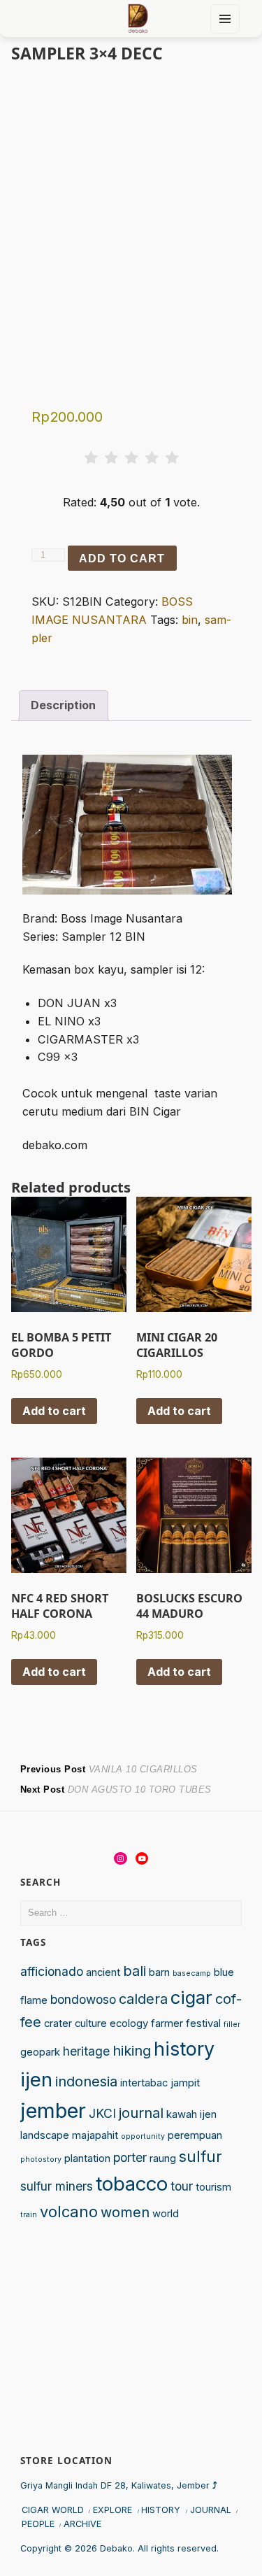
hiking (132, 2051)
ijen (36, 2079)
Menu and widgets (225, 33)
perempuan (195, 2135)
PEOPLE (38, 2524)
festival (203, 2023)
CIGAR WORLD (53, 2510)
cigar (191, 1997)
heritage (86, 2051)
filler (232, 2024)
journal (141, 2113)
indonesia (86, 2082)
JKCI (102, 2113)
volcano (69, 2212)
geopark (40, 2052)
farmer (167, 2023)
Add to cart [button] (54, 1411)
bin (190, 620)
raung (163, 2158)
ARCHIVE (82, 2524)
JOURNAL (211, 2510)
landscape (45, 2135)
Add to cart (122, 558)
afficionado (52, 1971)
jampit (185, 2083)
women (125, 2212)
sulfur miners (57, 2186)
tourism (213, 2187)
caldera (143, 1999)
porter (130, 2157)
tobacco (132, 2184)
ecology (129, 2023)
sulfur (201, 2156)
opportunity (143, 2136)
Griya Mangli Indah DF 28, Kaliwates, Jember (119, 2485)
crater (58, 2023)
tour (182, 2186)
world (166, 2214)
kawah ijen (191, 2114)
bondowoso (83, 1999)
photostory (41, 2159)
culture (91, 2023)
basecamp (192, 1973)
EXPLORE (112, 2510)
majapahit (95, 2135)
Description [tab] (63, 705)
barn (159, 1972)
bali (134, 1971)
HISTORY (161, 2510)
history (184, 2049)
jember (53, 2111)
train (29, 2215)
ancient (103, 1972)
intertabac (144, 2083)
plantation (87, 2158)
